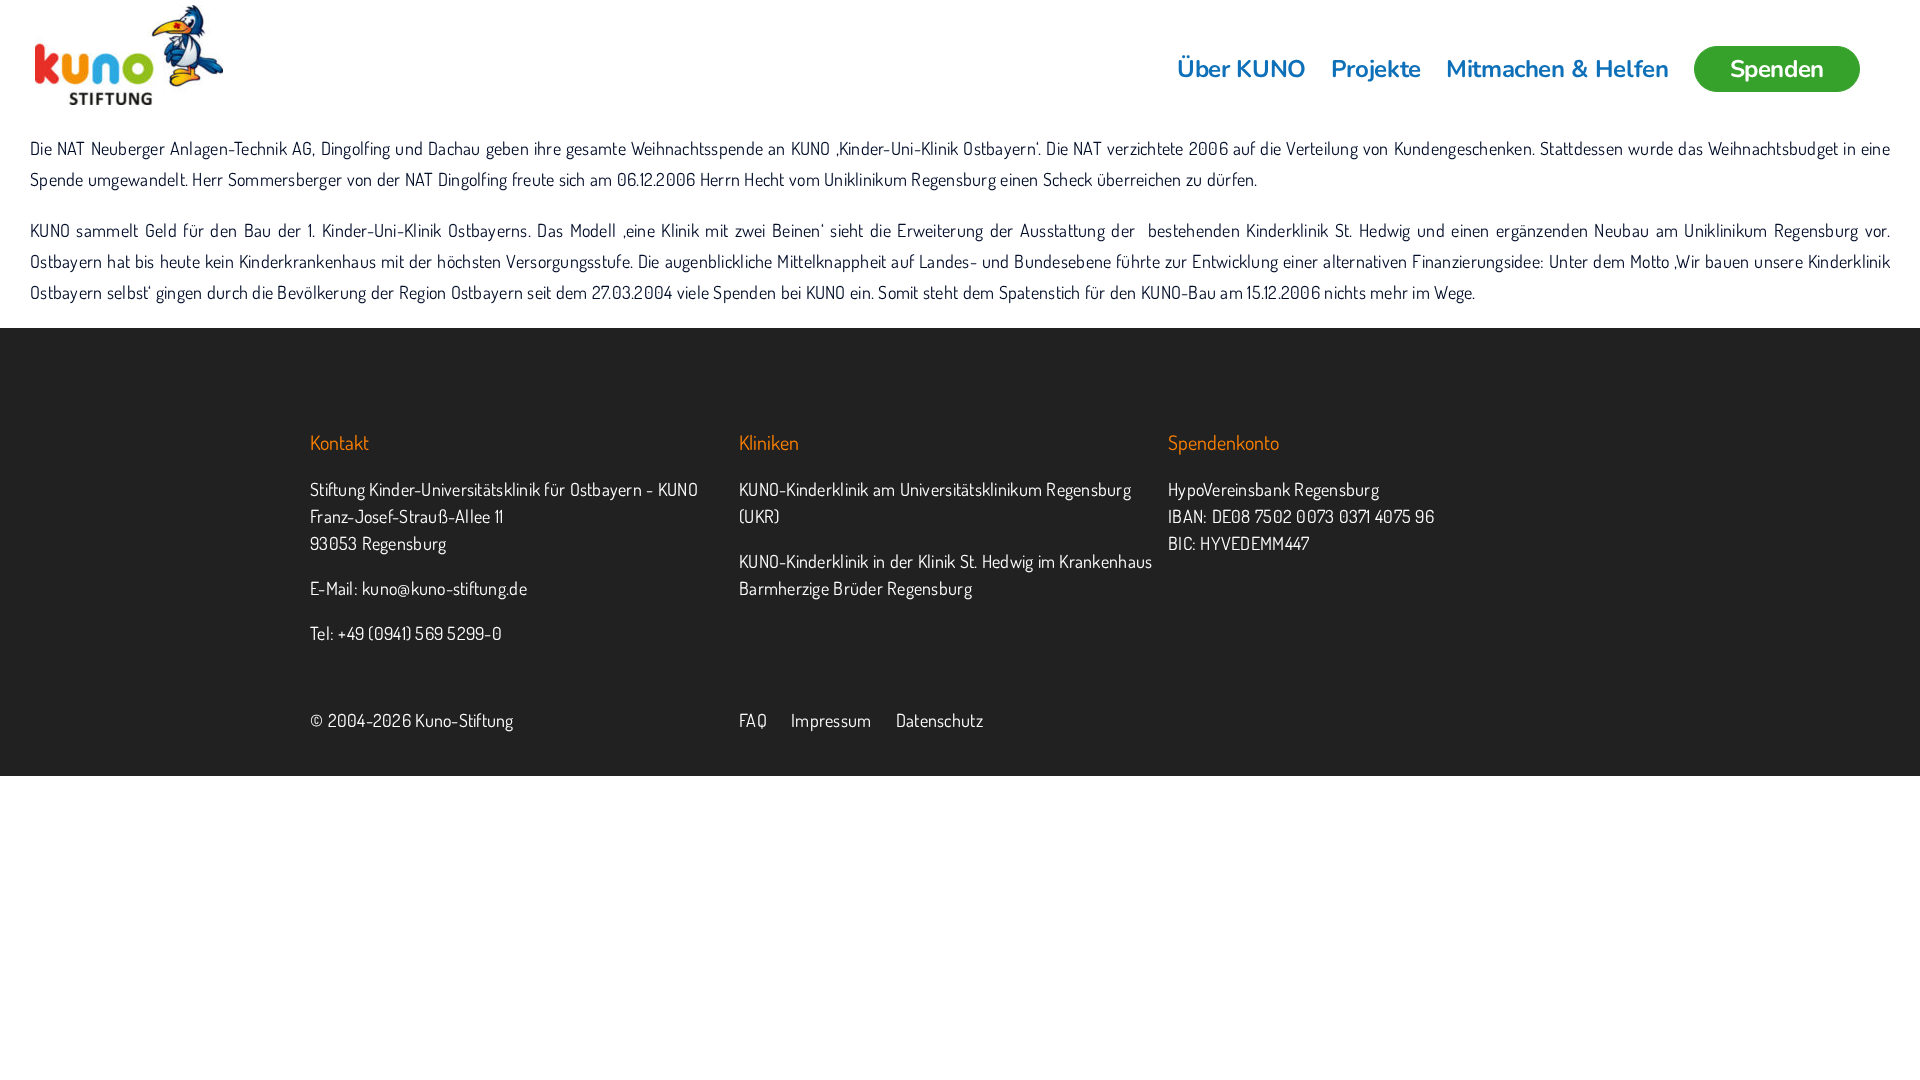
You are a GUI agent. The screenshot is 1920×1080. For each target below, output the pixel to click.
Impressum (831, 720)
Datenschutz (939, 720)
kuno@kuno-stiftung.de (444, 588)
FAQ (753, 720)
